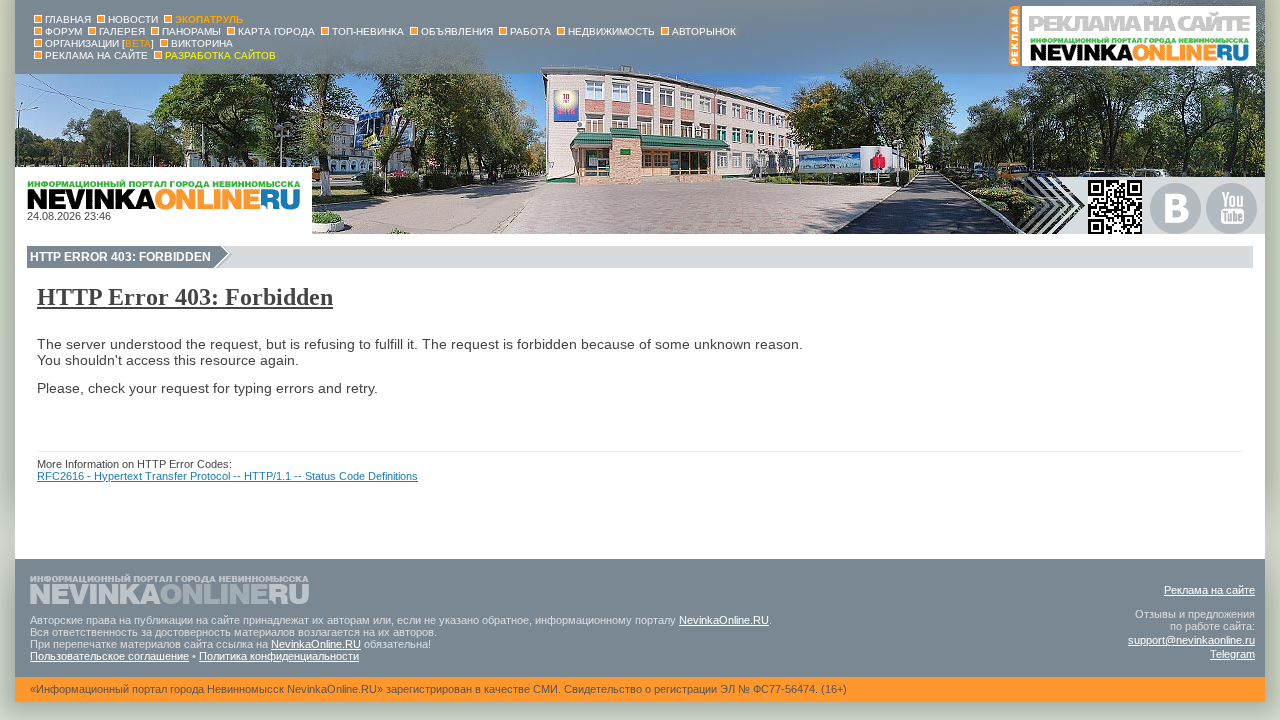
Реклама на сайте (1209, 590)
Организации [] (99, 43)
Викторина (202, 43)
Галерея (122, 31)
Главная (68, 19)
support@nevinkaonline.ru (1191, 640)
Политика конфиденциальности (279, 656)
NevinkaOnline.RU (724, 620)
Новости (133, 19)
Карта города (276, 31)
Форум (63, 31)
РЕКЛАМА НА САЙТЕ (96, 55)
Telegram (1232, 654)
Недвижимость (611, 31)
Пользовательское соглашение (109, 656)
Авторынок (704, 31)
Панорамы (191, 31)
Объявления (457, 31)
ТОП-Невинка (368, 31)
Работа (530, 31)
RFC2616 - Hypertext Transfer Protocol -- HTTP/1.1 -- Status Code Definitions (227, 476)
